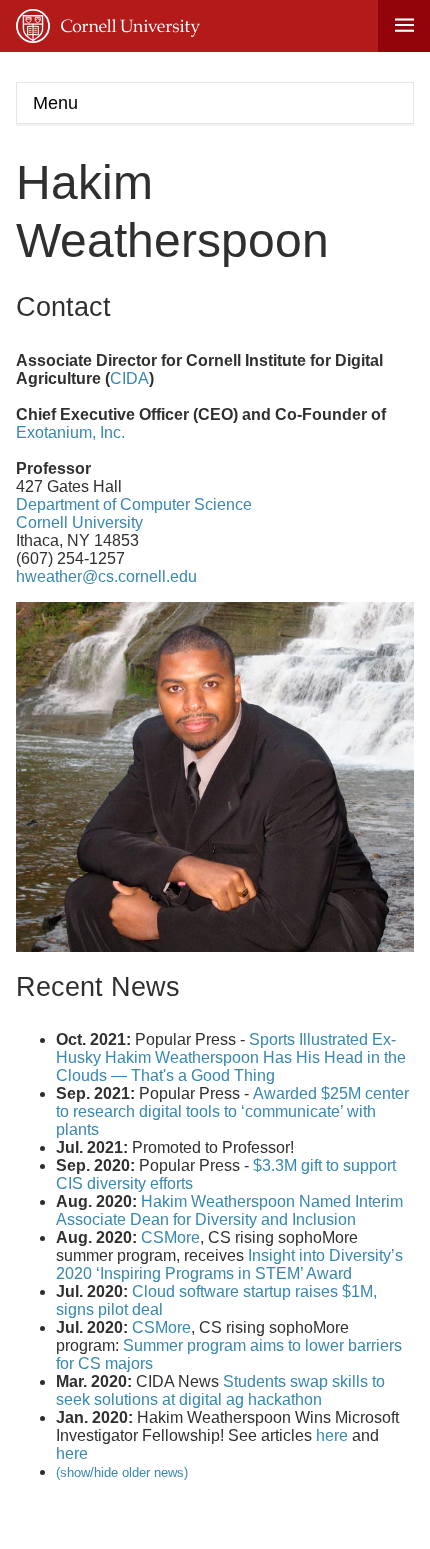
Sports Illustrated (308, 1039)
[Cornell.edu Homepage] (108, 26)
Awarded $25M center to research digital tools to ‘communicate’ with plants (232, 1111)
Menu (55, 103)
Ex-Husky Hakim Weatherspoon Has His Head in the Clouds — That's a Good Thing (231, 1057)
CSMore (170, 1237)
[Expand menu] (404, 26)
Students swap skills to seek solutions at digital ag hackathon (220, 1390)
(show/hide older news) (122, 1472)
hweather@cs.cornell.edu (106, 576)
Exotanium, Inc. (70, 432)
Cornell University (79, 522)
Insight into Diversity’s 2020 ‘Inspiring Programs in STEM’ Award (229, 1264)
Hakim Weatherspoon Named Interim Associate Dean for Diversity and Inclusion (229, 1210)
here (332, 1435)
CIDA (129, 378)
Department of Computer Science (134, 504)
